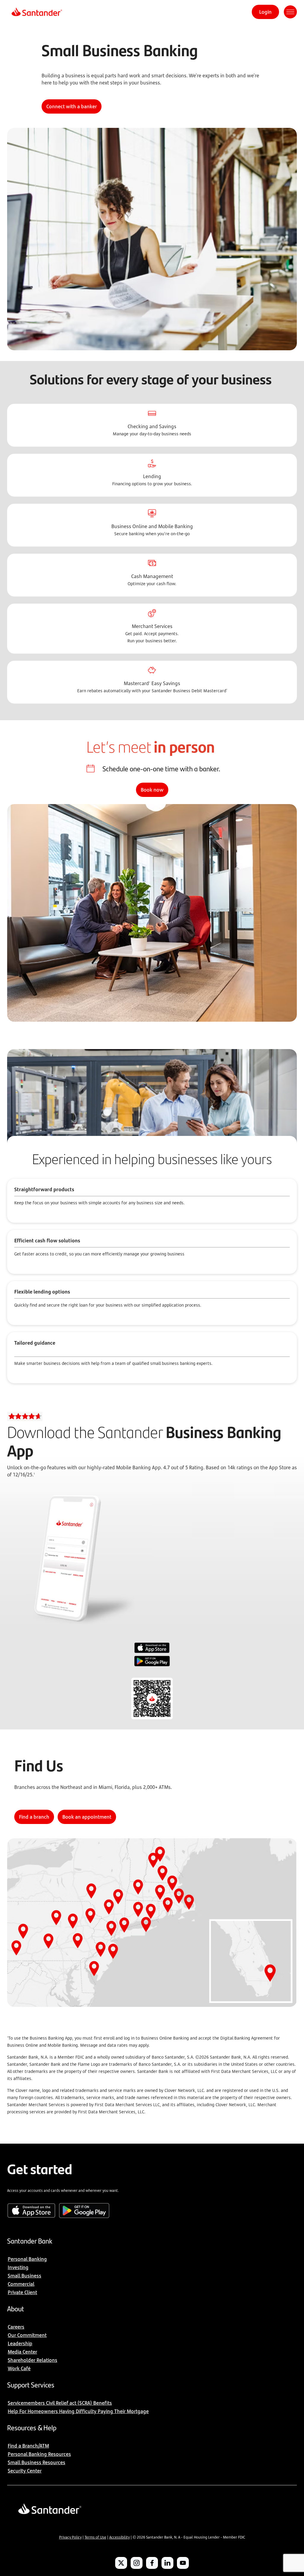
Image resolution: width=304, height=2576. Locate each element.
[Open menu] (290, 12)
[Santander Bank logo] (36, 12)
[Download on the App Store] (152, 1649)
